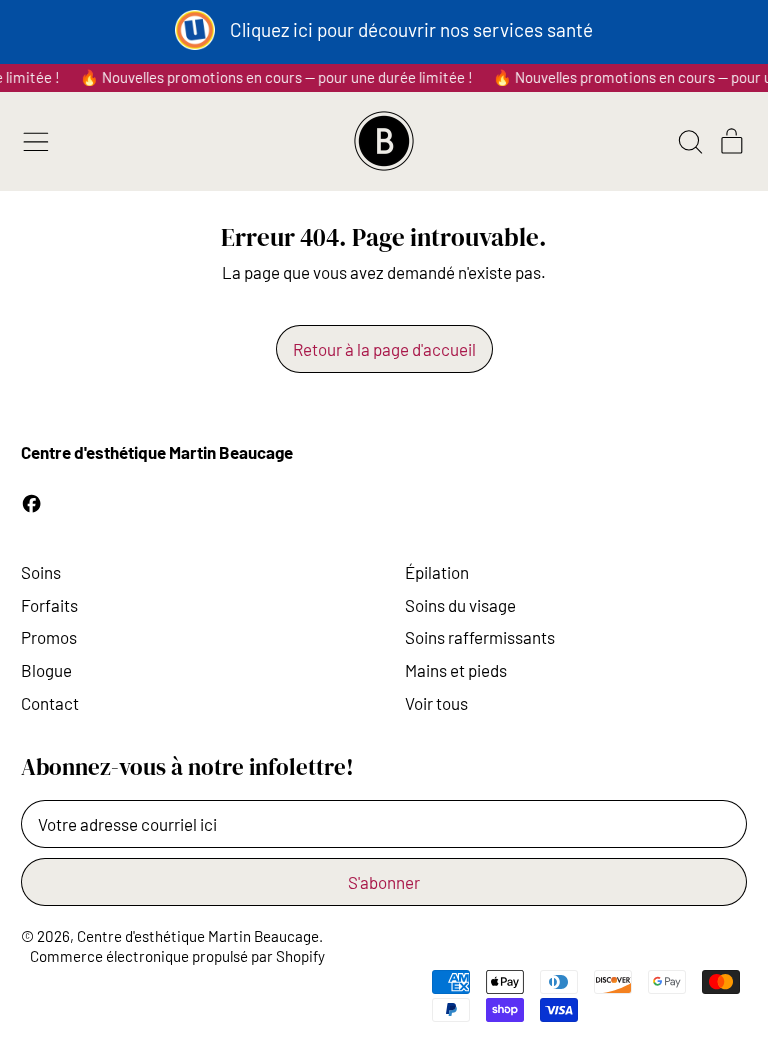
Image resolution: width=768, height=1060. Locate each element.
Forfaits (49, 605)
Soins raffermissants (480, 637)
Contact (50, 703)
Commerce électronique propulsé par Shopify (177, 956)
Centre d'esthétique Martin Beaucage (198, 936)
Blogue (46, 670)
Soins (41, 572)
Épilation (437, 572)
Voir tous (436, 703)
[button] (690, 142)
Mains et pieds (456, 670)
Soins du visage (460, 605)
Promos (49, 637)
